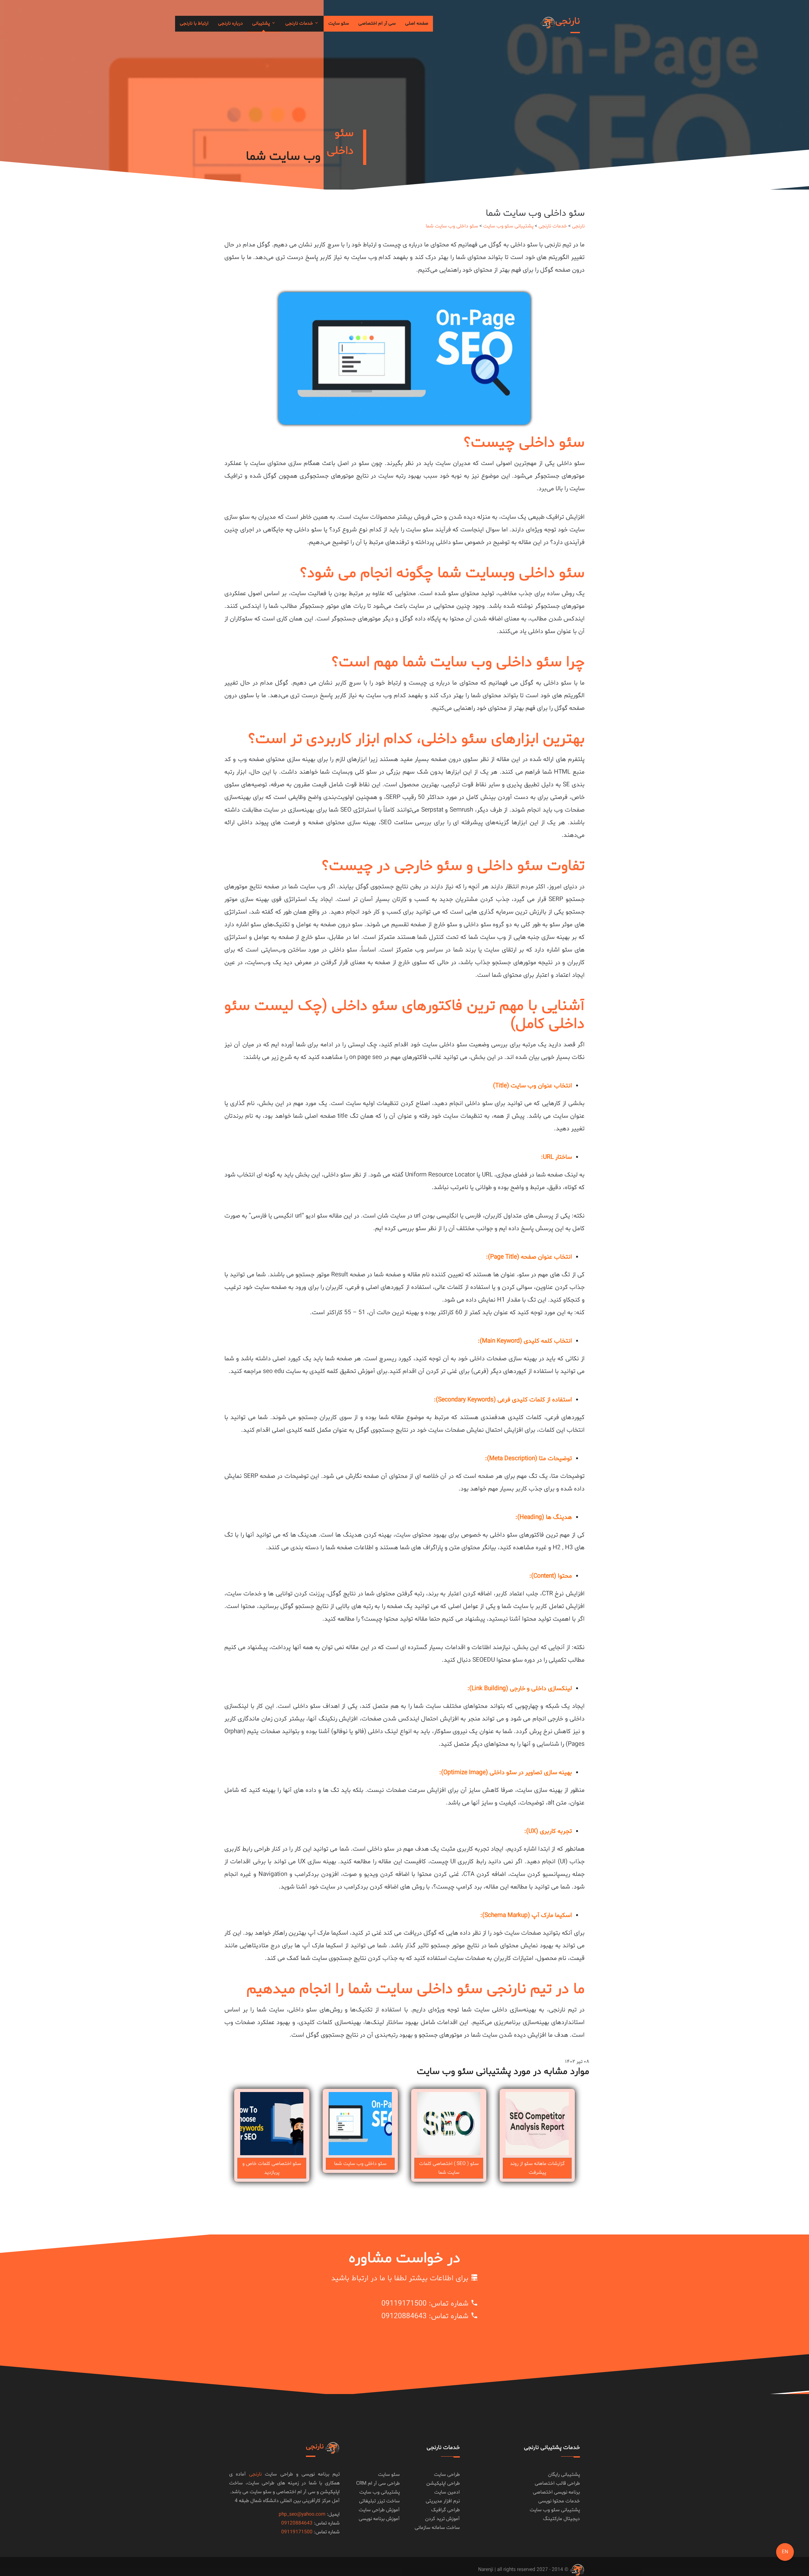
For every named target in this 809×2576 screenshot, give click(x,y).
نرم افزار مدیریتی (443, 2501)
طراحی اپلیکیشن (443, 2483)
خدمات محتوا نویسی (559, 2501)
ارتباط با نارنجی (194, 24)
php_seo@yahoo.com (302, 2514)
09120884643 (404, 2316)
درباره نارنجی (230, 24)
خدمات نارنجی (300, 24)
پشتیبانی (262, 24)
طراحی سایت (447, 2475)
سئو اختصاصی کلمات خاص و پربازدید (272, 2168)
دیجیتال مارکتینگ (561, 2519)
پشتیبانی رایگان (564, 2475)
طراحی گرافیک (445, 2510)
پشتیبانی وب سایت (380, 2492)
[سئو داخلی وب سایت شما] (360, 2124)
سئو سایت (339, 24)
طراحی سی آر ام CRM (378, 2483)
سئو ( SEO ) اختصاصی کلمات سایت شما (449, 2168)
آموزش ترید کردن (442, 2519)
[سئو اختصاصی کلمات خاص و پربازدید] (272, 2124)
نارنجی (578, 226)
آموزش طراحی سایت (379, 2510)
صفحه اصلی (417, 24)
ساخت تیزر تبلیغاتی (379, 2501)
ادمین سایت (447, 2492)
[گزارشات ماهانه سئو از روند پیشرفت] (537, 2124)
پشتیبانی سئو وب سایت (508, 226)
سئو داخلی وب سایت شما (452, 226)
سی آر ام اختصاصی (377, 24)
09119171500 (404, 2304)
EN (785, 2552)
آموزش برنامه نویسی (379, 2519)
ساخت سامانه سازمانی (437, 2528)
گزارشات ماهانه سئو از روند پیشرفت (537, 2168)
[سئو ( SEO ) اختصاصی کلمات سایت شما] (449, 2124)
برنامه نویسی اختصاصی (556, 2492)
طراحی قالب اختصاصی (557, 2483)
